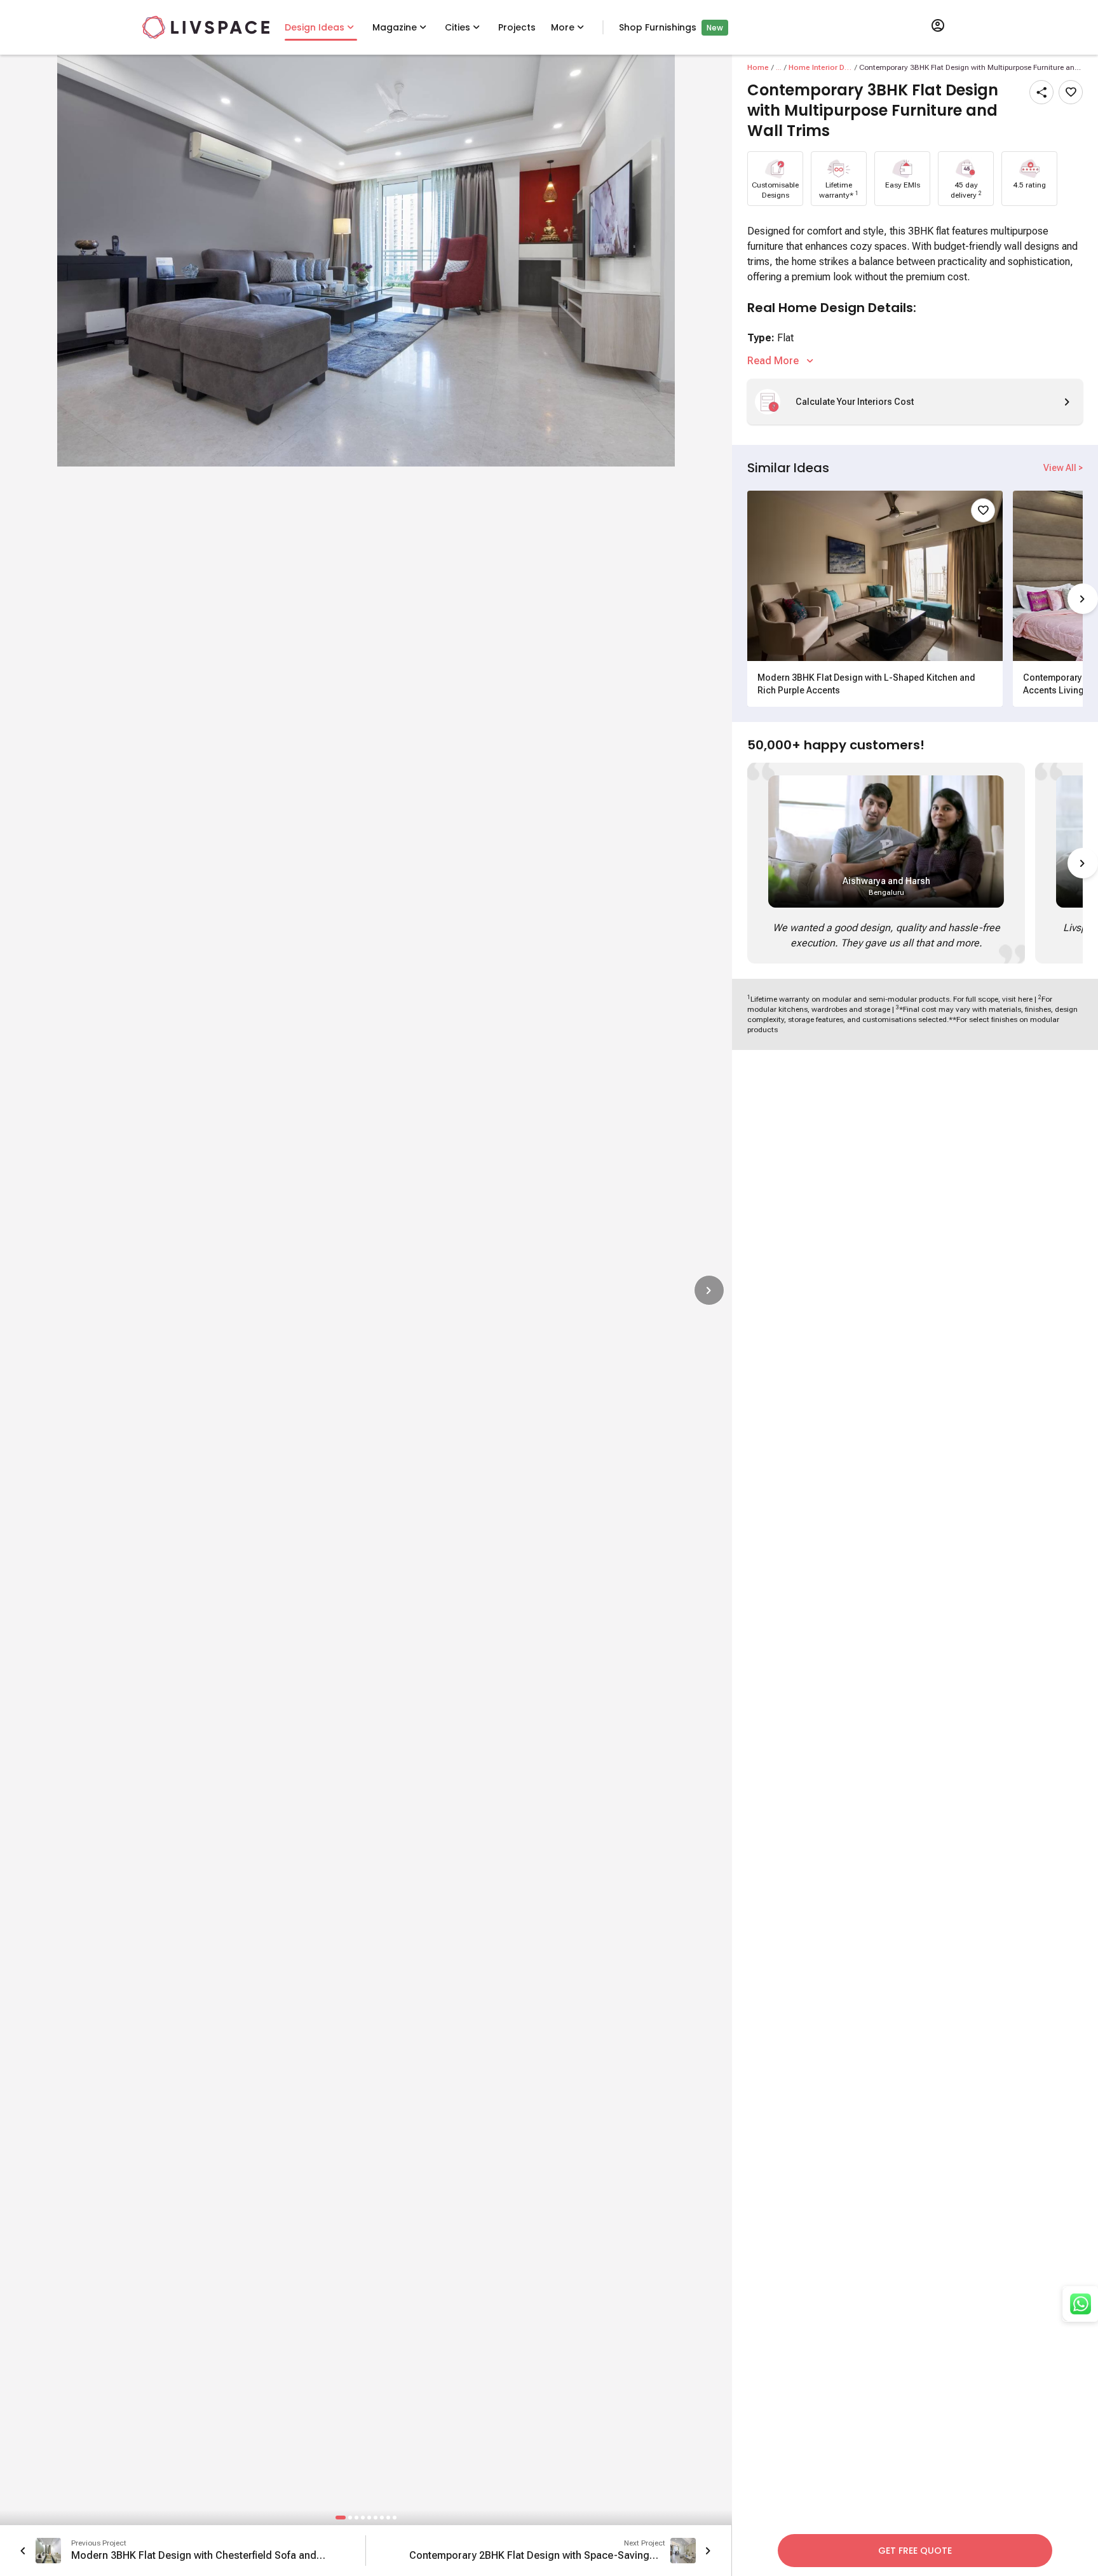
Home (758, 67)
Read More (773, 361)
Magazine (395, 27)
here (1025, 999)
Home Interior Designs (820, 67)
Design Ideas (315, 27)
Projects (517, 27)
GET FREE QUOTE (915, 2551)
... (779, 67)
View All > (1063, 468)
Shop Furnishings (658, 27)
